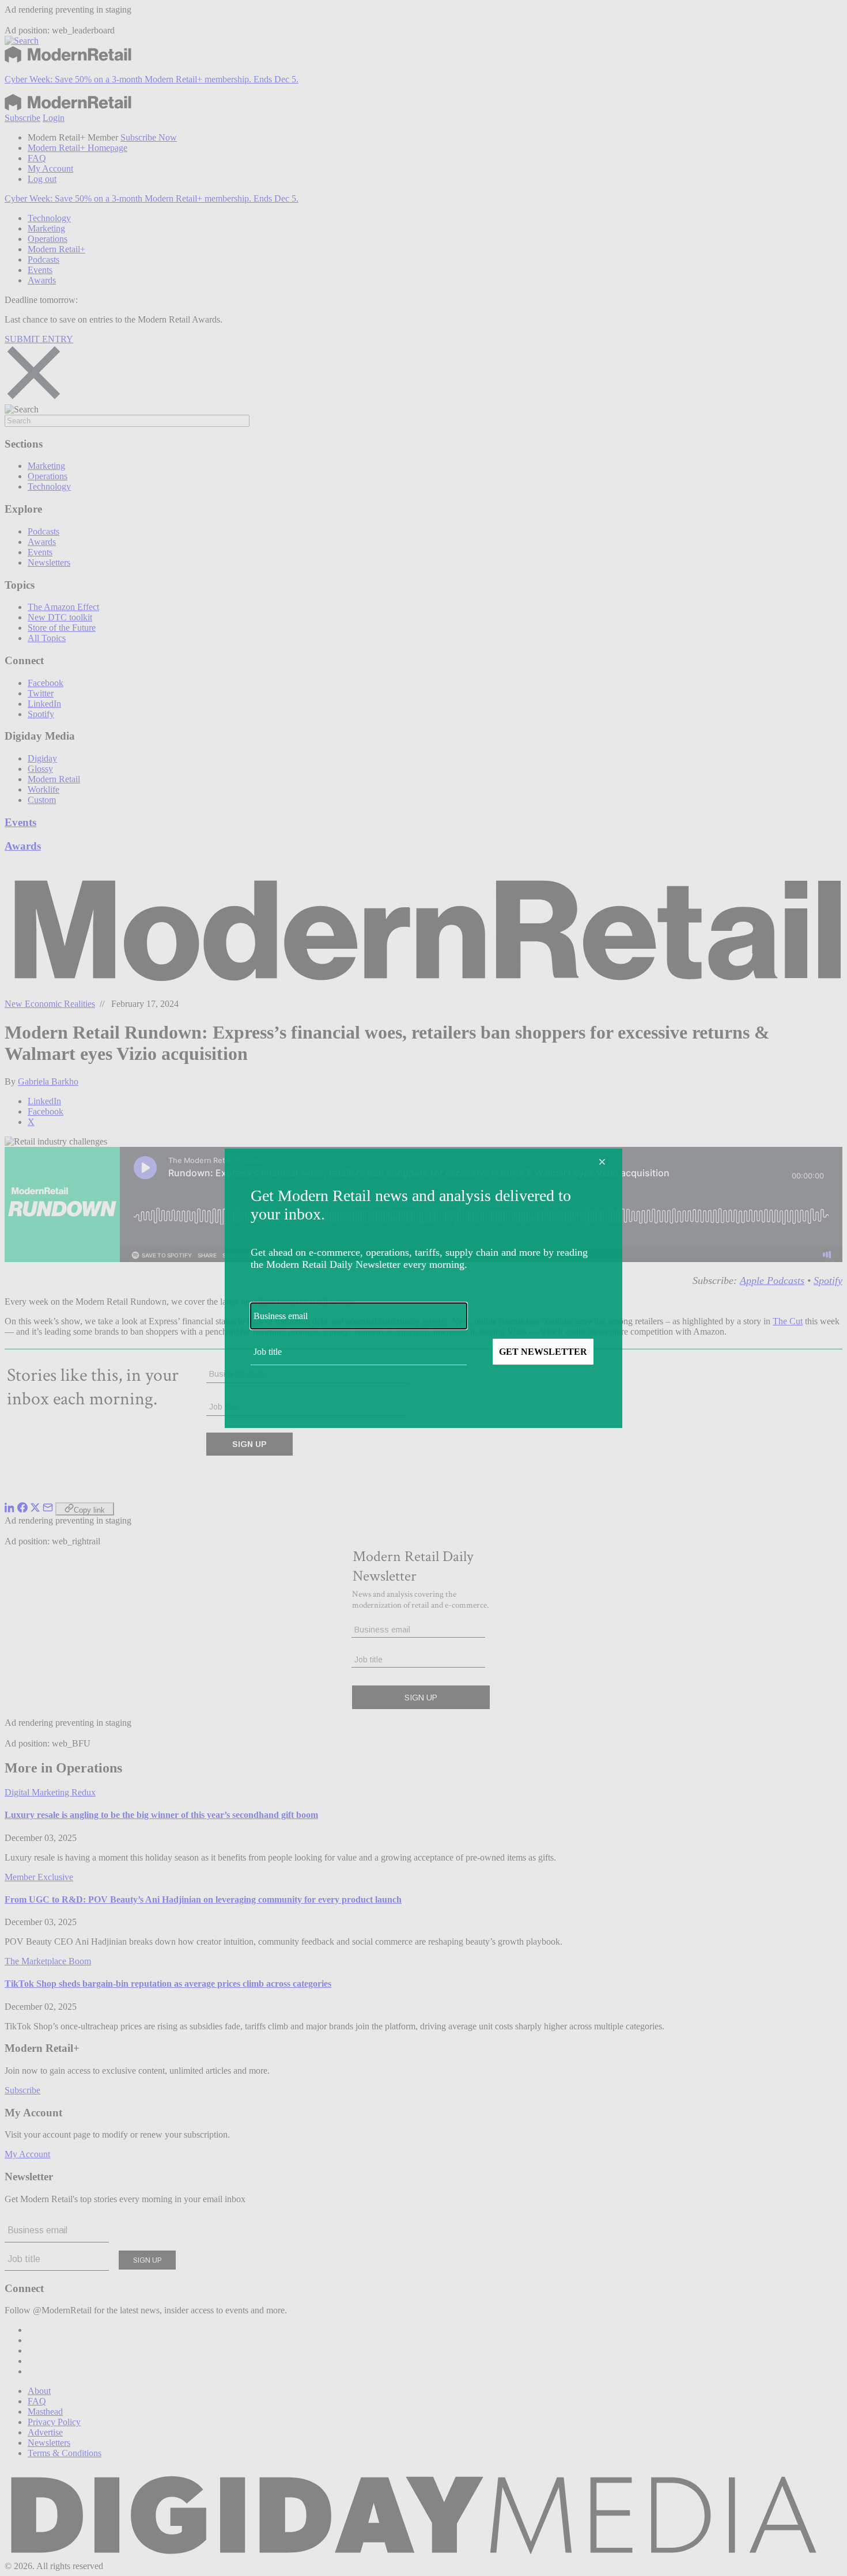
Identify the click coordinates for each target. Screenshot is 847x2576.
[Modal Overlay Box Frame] (423, 1288)
